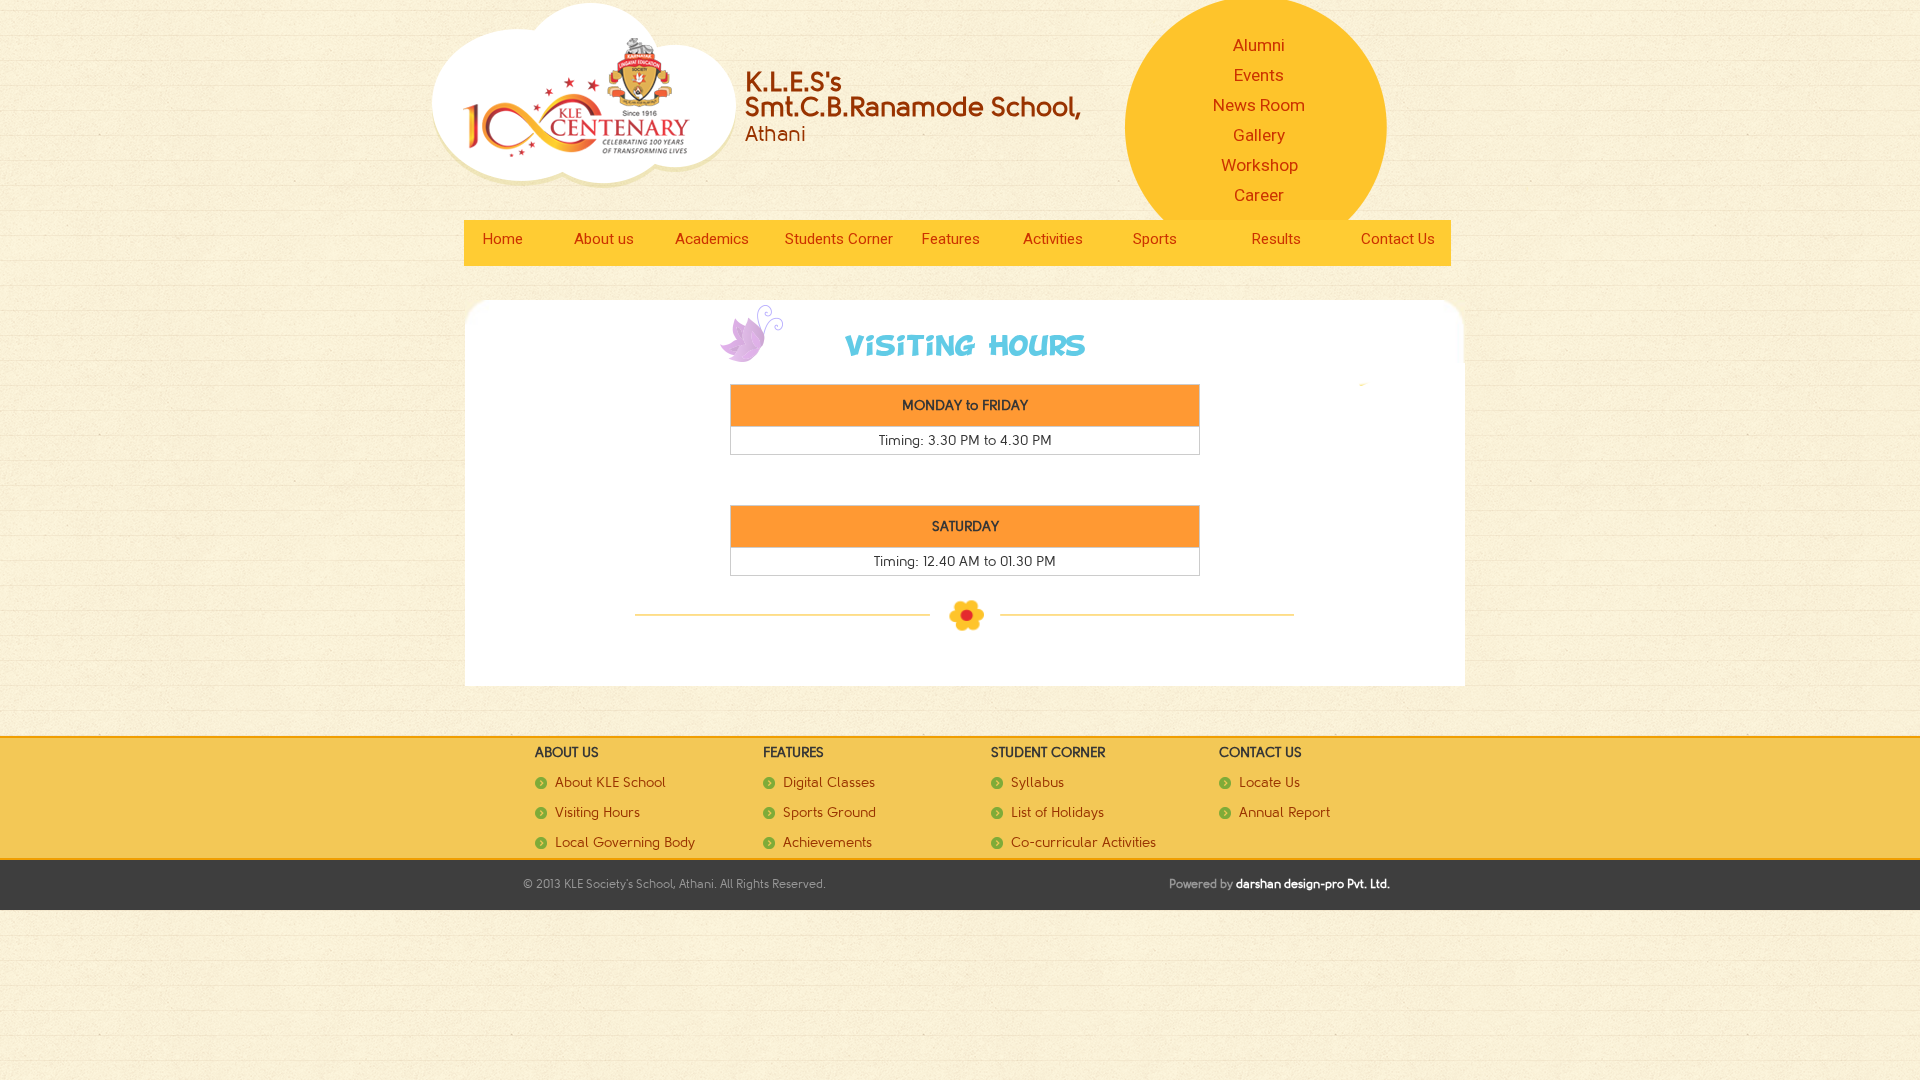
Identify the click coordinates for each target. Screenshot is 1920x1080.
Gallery (1259, 135)
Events (1259, 75)
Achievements (827, 842)
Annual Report (1284, 812)
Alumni (1259, 45)
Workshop (1259, 165)
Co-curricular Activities (1083, 842)
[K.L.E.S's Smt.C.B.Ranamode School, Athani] (585, 95)
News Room (1259, 105)
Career (1259, 195)
